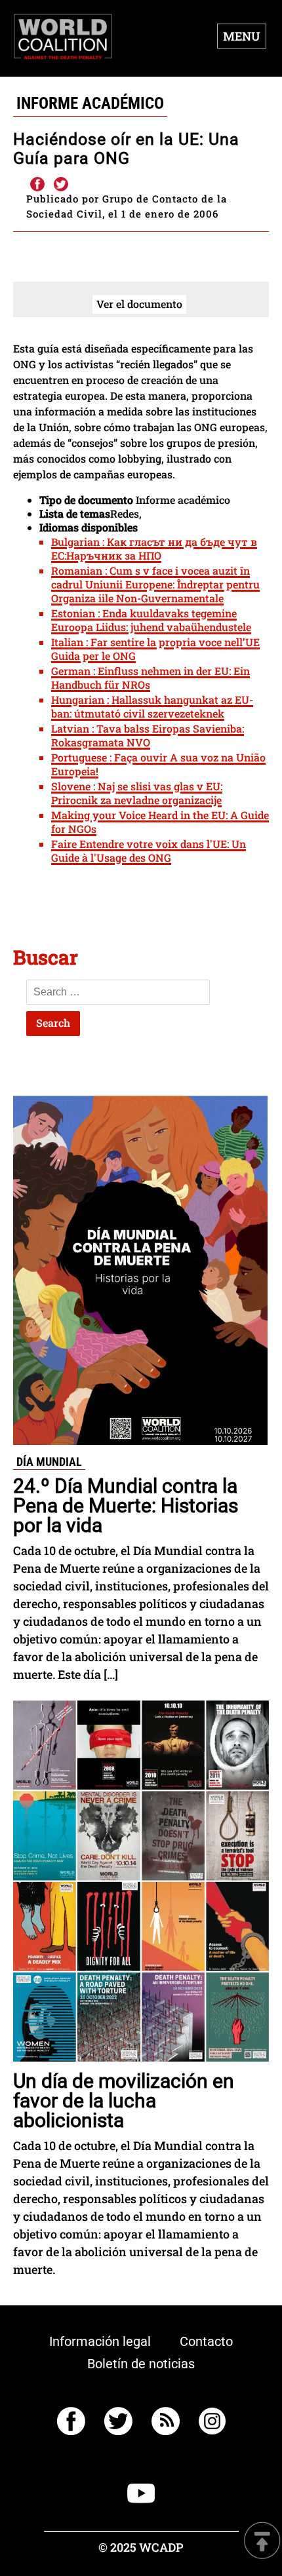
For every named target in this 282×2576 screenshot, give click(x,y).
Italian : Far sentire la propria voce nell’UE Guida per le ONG (155, 649)
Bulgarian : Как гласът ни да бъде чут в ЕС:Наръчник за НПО (154, 548)
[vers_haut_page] (262, 2542)
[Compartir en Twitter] (61, 185)
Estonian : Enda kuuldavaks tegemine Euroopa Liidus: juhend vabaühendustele (151, 620)
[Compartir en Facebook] (37, 185)
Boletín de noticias (141, 2364)
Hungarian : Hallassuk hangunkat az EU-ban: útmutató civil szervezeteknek (152, 706)
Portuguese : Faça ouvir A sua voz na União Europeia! (158, 764)
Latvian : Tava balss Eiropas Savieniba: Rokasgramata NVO (148, 735)
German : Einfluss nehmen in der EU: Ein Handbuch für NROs (151, 678)
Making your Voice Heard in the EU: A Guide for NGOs (160, 822)
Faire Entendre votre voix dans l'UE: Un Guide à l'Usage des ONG (149, 851)
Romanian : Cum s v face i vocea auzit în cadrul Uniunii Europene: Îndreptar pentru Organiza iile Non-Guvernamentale (155, 584)
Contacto (206, 2341)
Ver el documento (139, 304)
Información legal (100, 2341)
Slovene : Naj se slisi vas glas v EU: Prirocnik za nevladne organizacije (137, 793)
